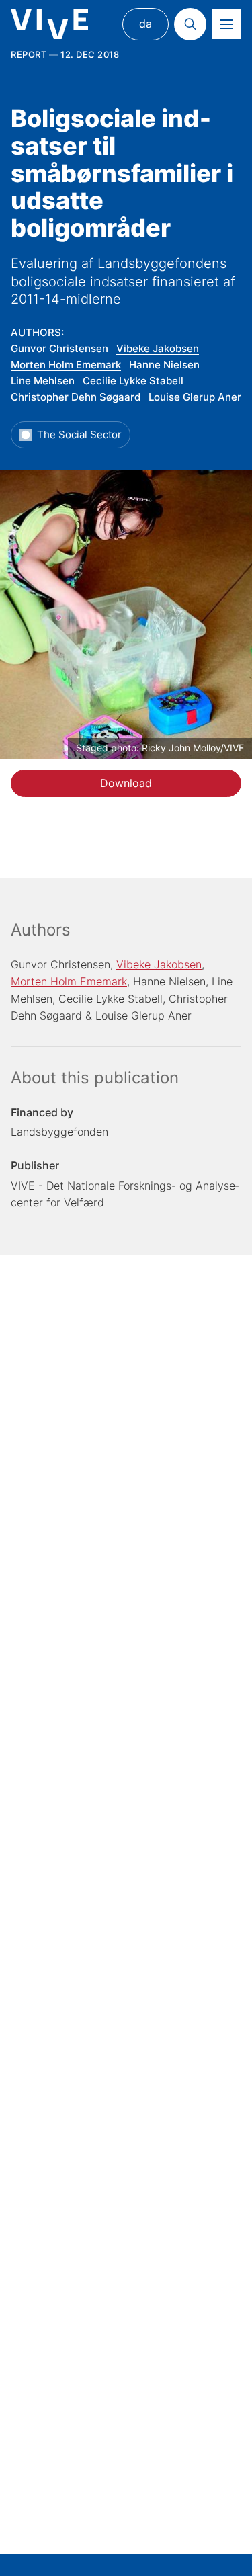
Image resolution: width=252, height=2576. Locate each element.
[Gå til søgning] (190, 24)
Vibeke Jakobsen (158, 348)
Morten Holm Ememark (66, 365)
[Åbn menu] (226, 24)
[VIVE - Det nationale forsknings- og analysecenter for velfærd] (49, 25)
